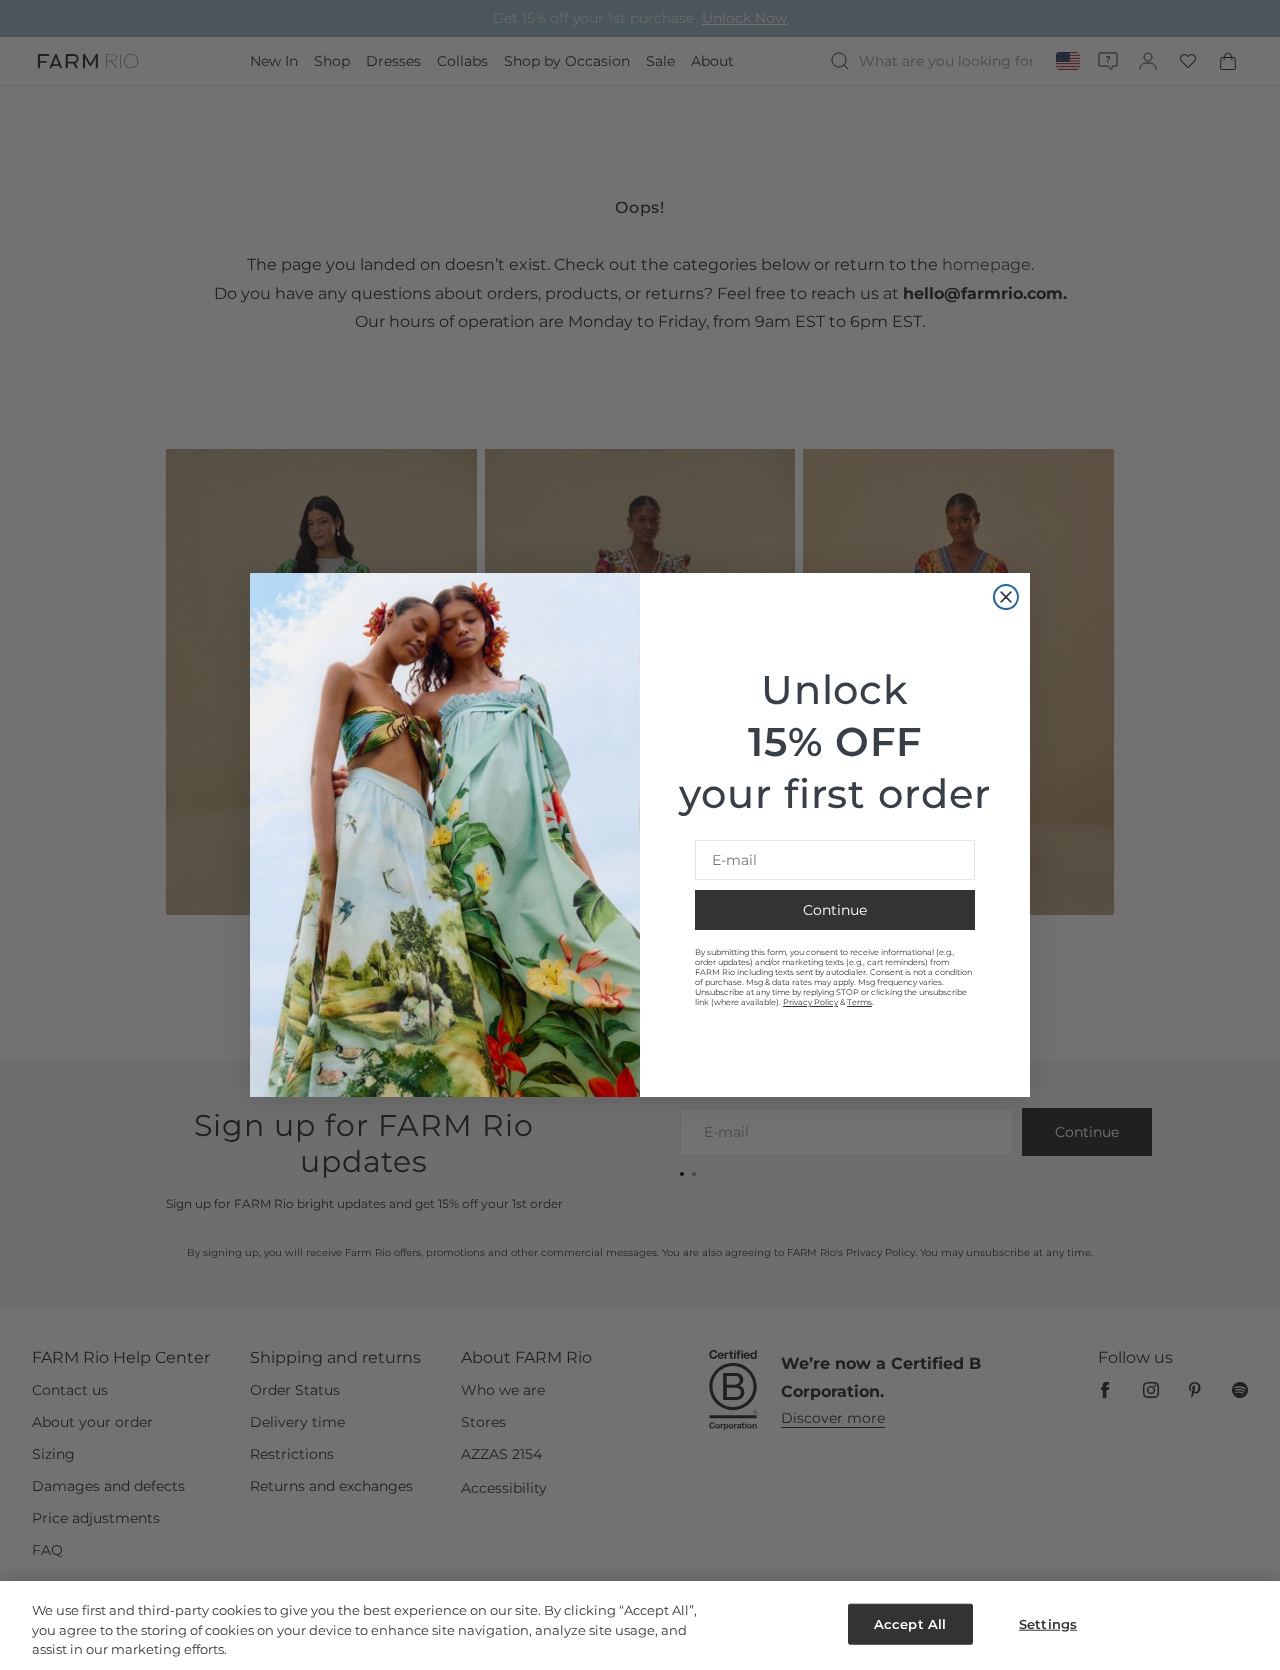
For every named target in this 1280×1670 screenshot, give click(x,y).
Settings (1048, 1623)
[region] (640, 1625)
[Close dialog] (1006, 597)
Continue (835, 910)
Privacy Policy (810, 1002)
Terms (859, 1002)
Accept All (910, 1623)
